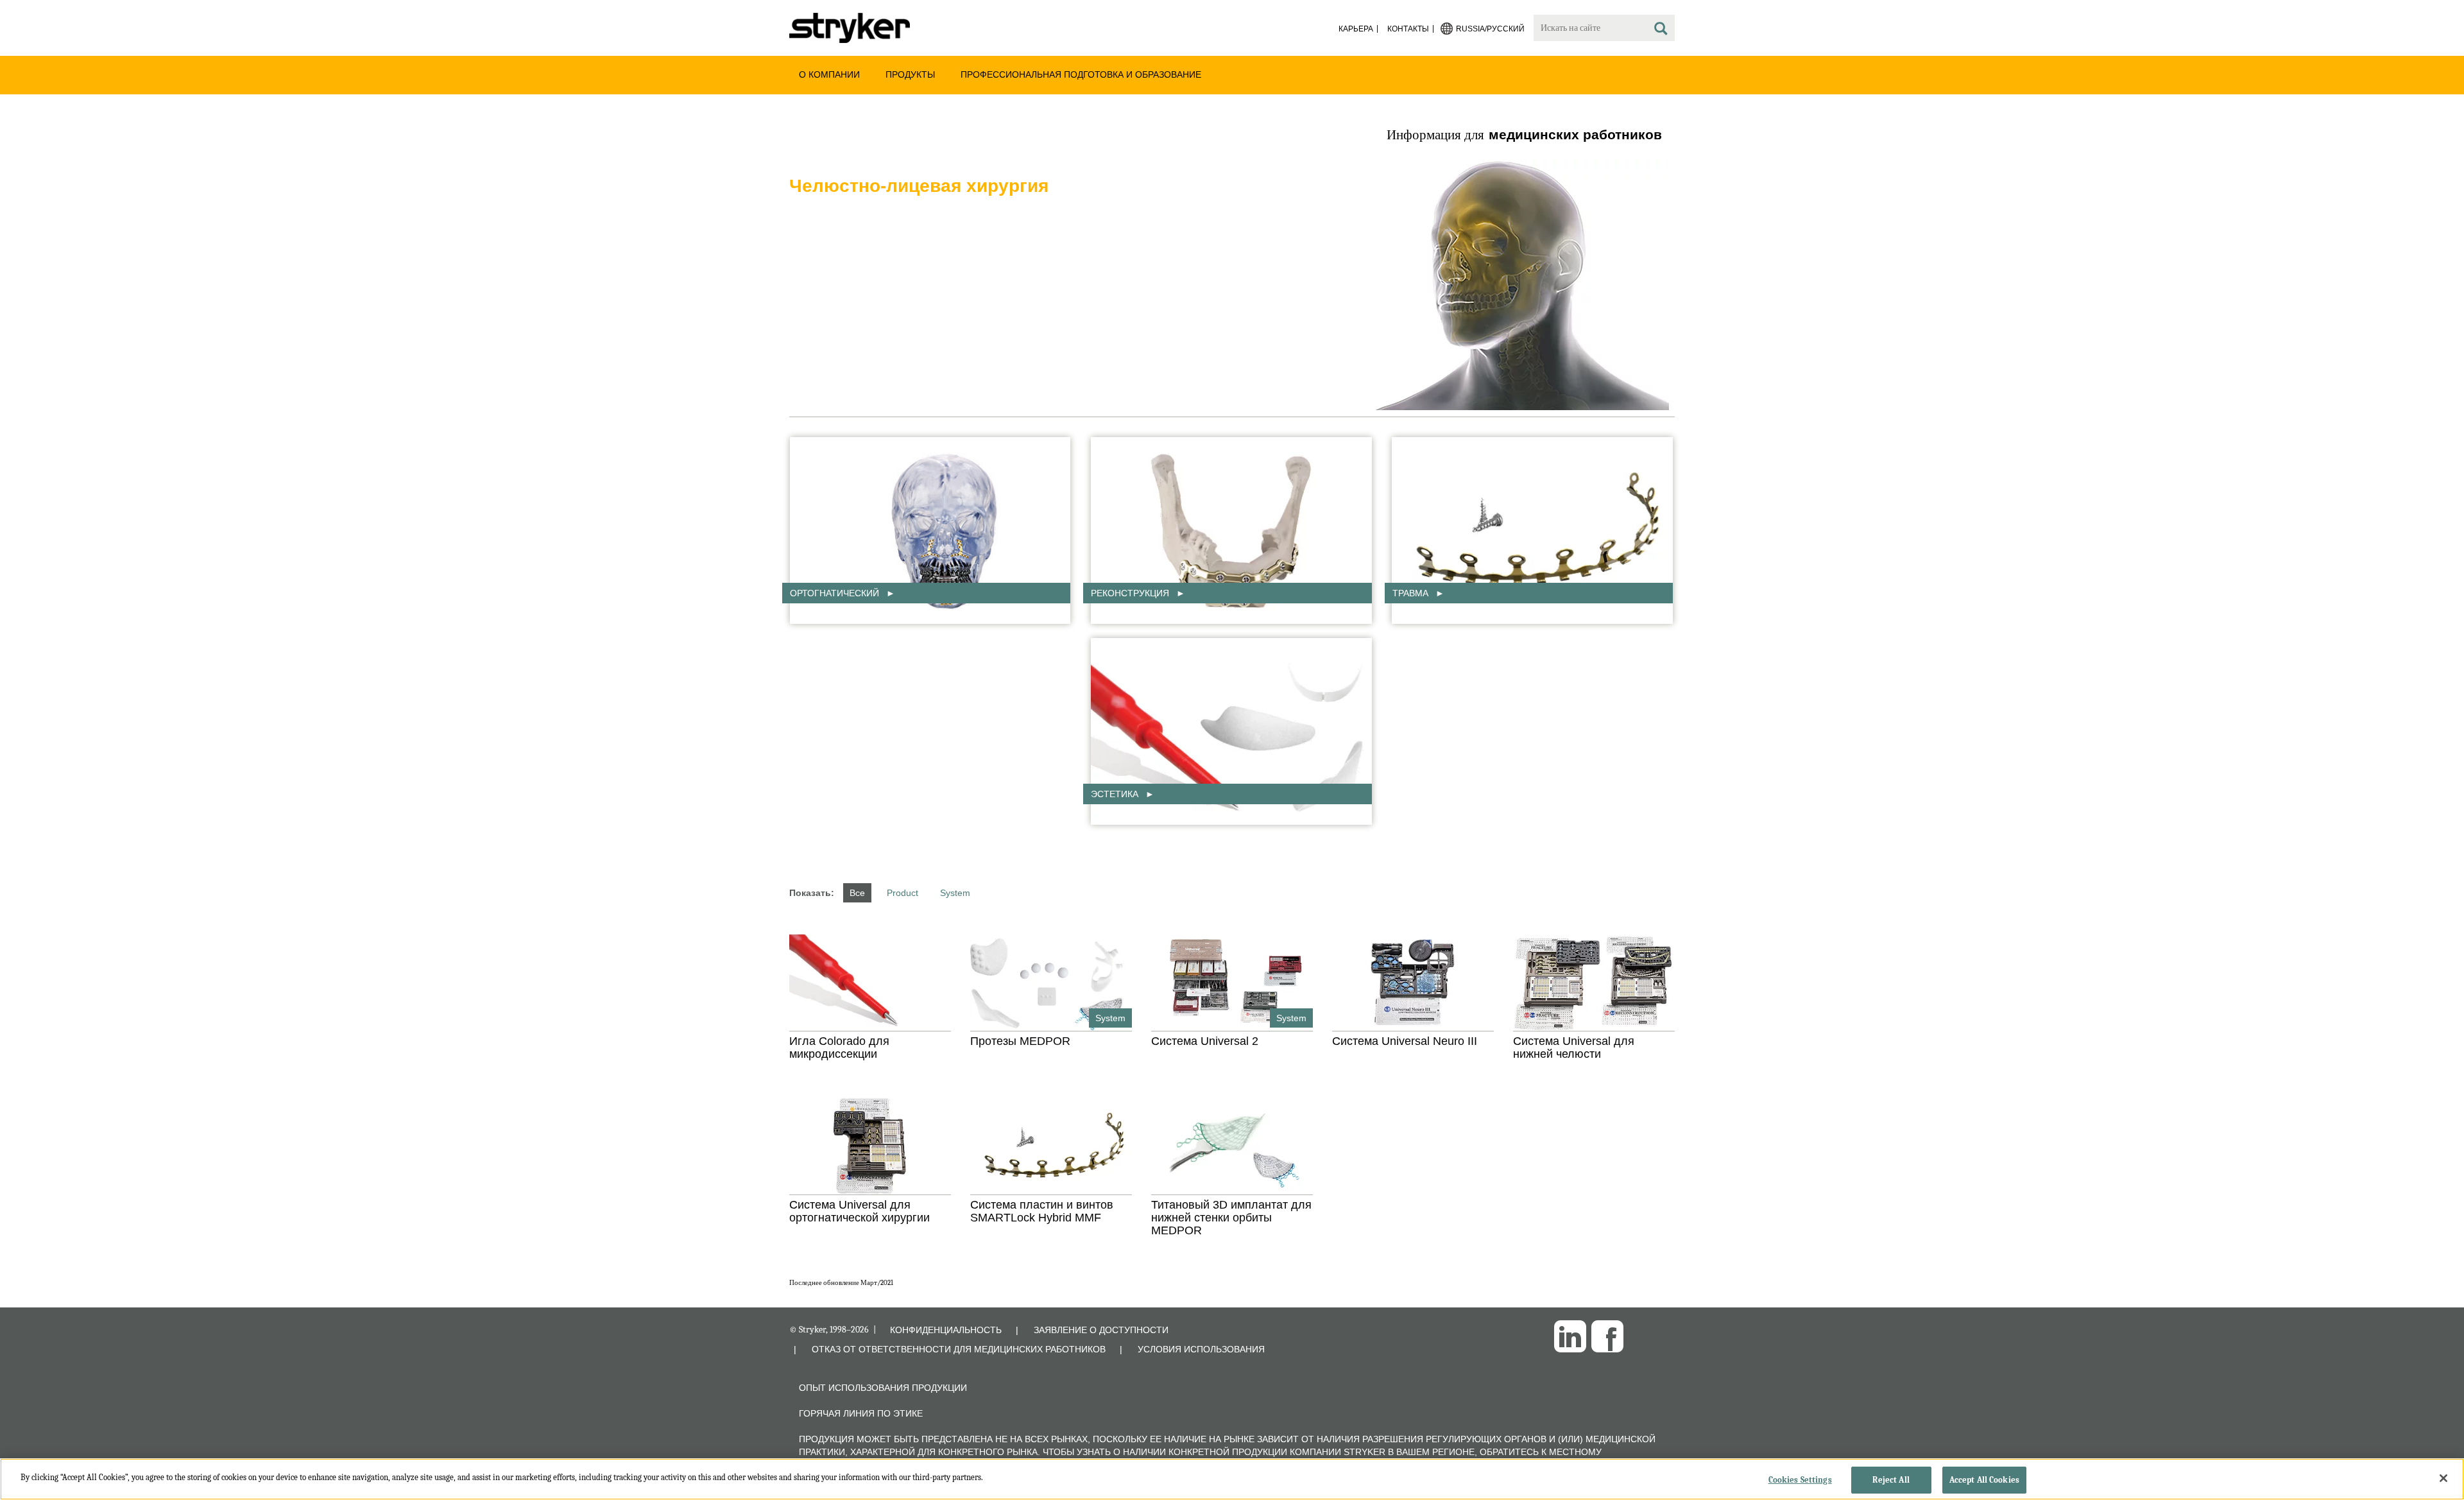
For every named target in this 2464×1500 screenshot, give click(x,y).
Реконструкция (1131, 593)
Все (857, 893)
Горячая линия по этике (861, 1413)
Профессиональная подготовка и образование (1081, 74)
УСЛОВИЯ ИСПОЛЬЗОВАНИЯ (1201, 1349)
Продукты (910, 74)
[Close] (2443, 1478)
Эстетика (1116, 794)
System (955, 893)
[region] (1232, 1479)
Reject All (1891, 1480)
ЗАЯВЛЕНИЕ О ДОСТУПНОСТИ (1101, 1330)
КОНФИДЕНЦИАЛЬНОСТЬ (946, 1330)
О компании (829, 74)
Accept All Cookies (1984, 1480)
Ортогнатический (836, 593)
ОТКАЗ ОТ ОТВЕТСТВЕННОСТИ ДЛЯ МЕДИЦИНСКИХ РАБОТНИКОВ (959, 1349)
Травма (1412, 593)
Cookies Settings (1800, 1480)
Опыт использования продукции (883, 1388)
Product (903, 893)
